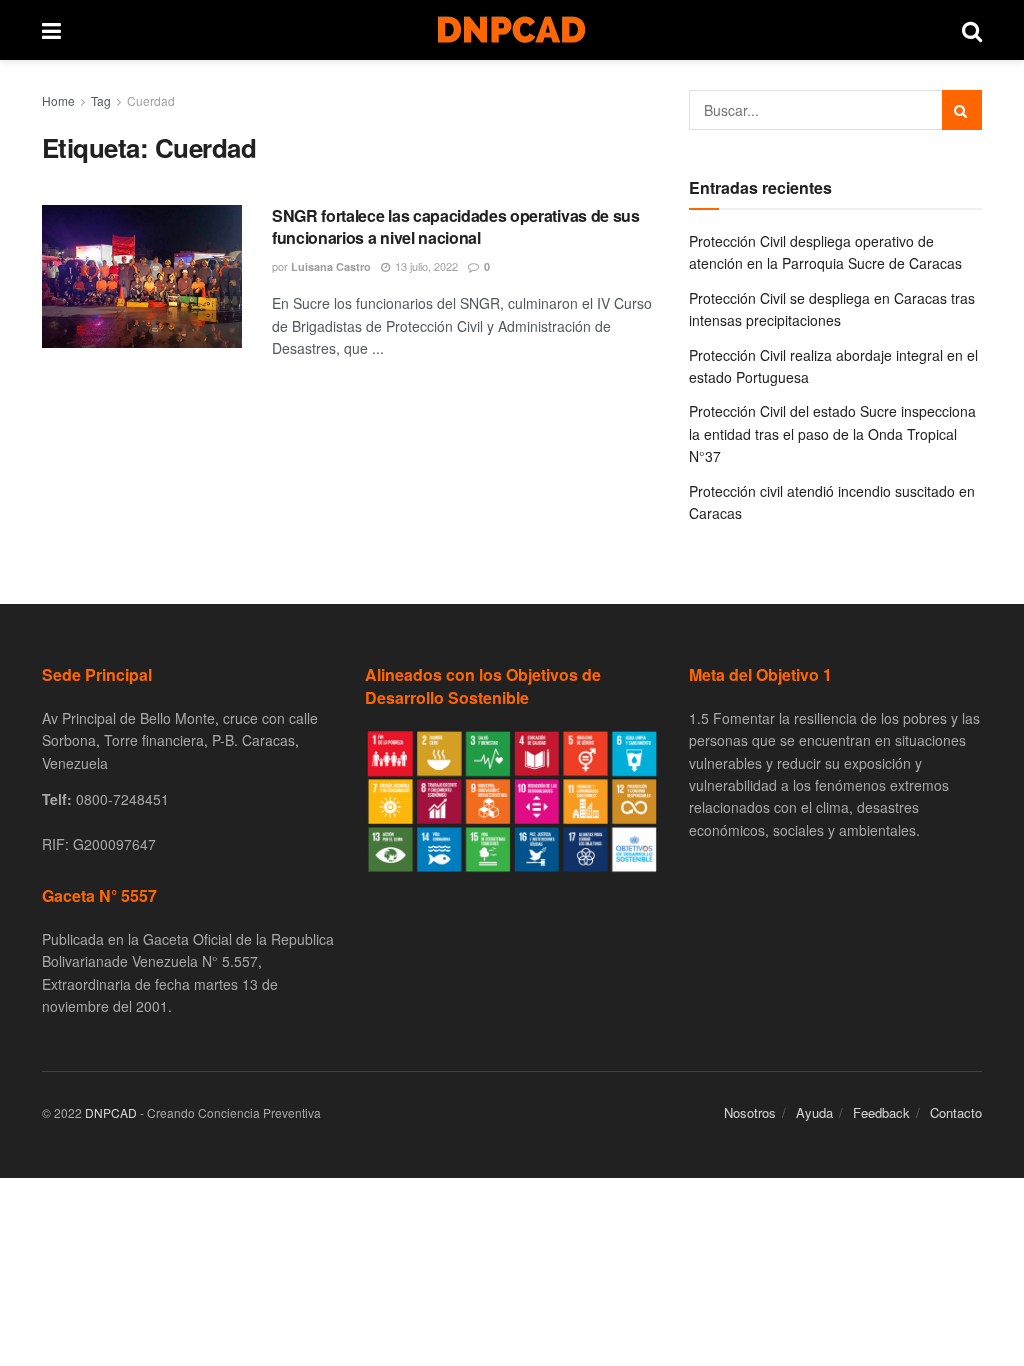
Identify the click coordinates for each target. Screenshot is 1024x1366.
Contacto (956, 1112)
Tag (101, 100)
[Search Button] (962, 110)
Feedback (881, 1112)
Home (58, 100)
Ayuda (814, 1112)
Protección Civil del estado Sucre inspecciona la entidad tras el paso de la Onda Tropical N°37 (832, 433)
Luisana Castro (331, 266)
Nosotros (750, 1112)
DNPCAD (111, 1112)
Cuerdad (151, 100)
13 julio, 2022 (425, 266)
